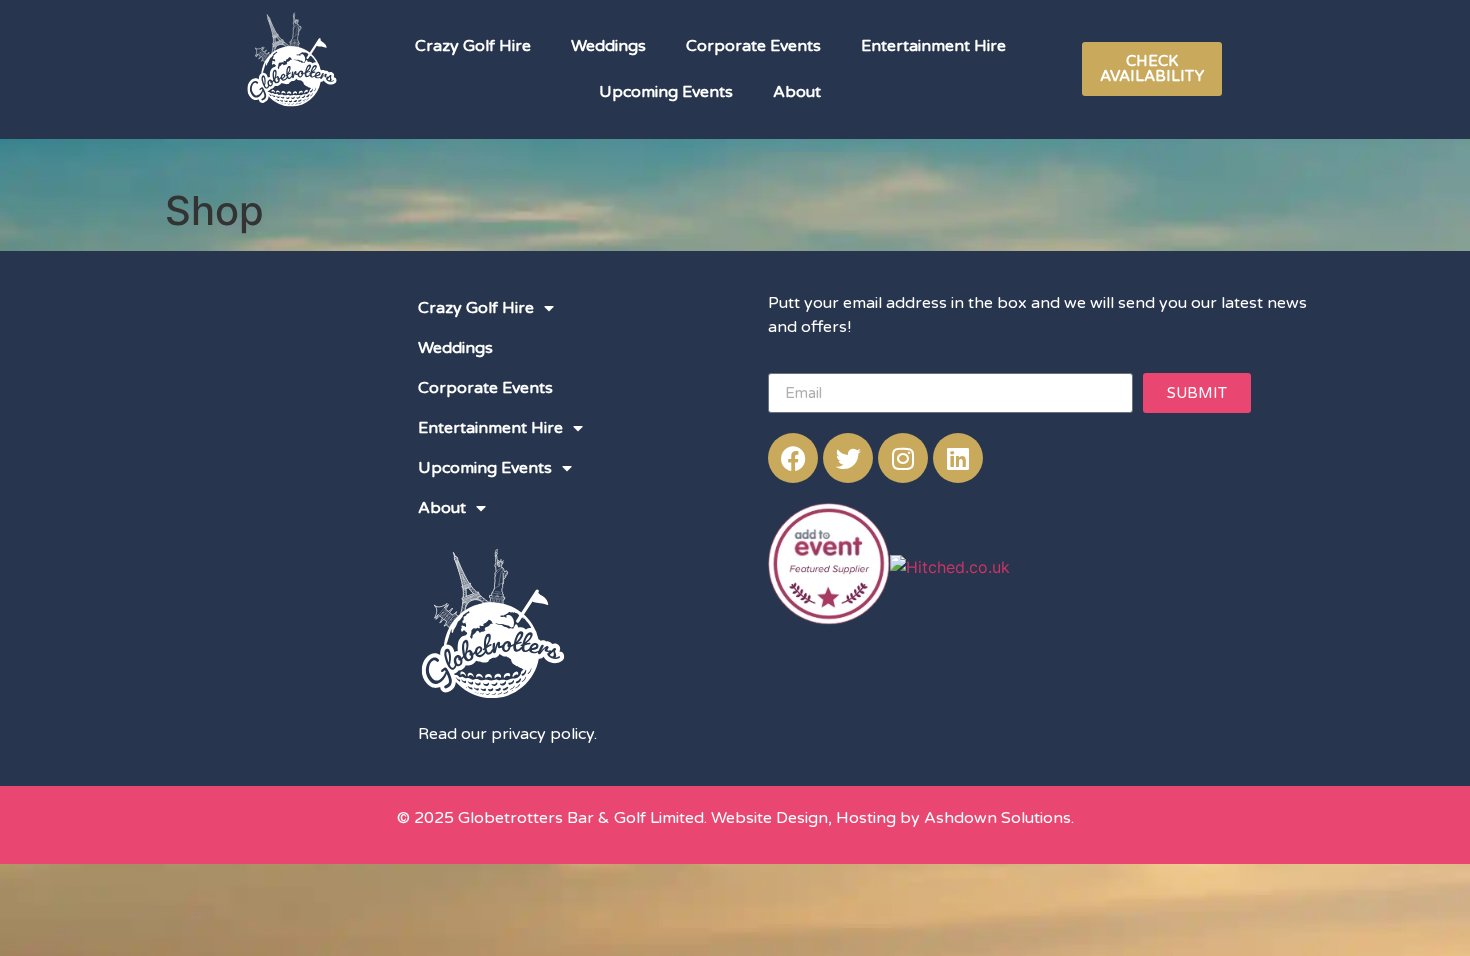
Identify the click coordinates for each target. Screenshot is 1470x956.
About (797, 92)
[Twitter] (848, 458)
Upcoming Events (666, 92)
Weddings (608, 46)
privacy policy (542, 734)
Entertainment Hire (933, 46)
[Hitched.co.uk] (950, 567)
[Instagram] (903, 458)
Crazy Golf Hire (473, 46)
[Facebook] (793, 458)
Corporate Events (753, 46)
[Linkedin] (958, 458)
